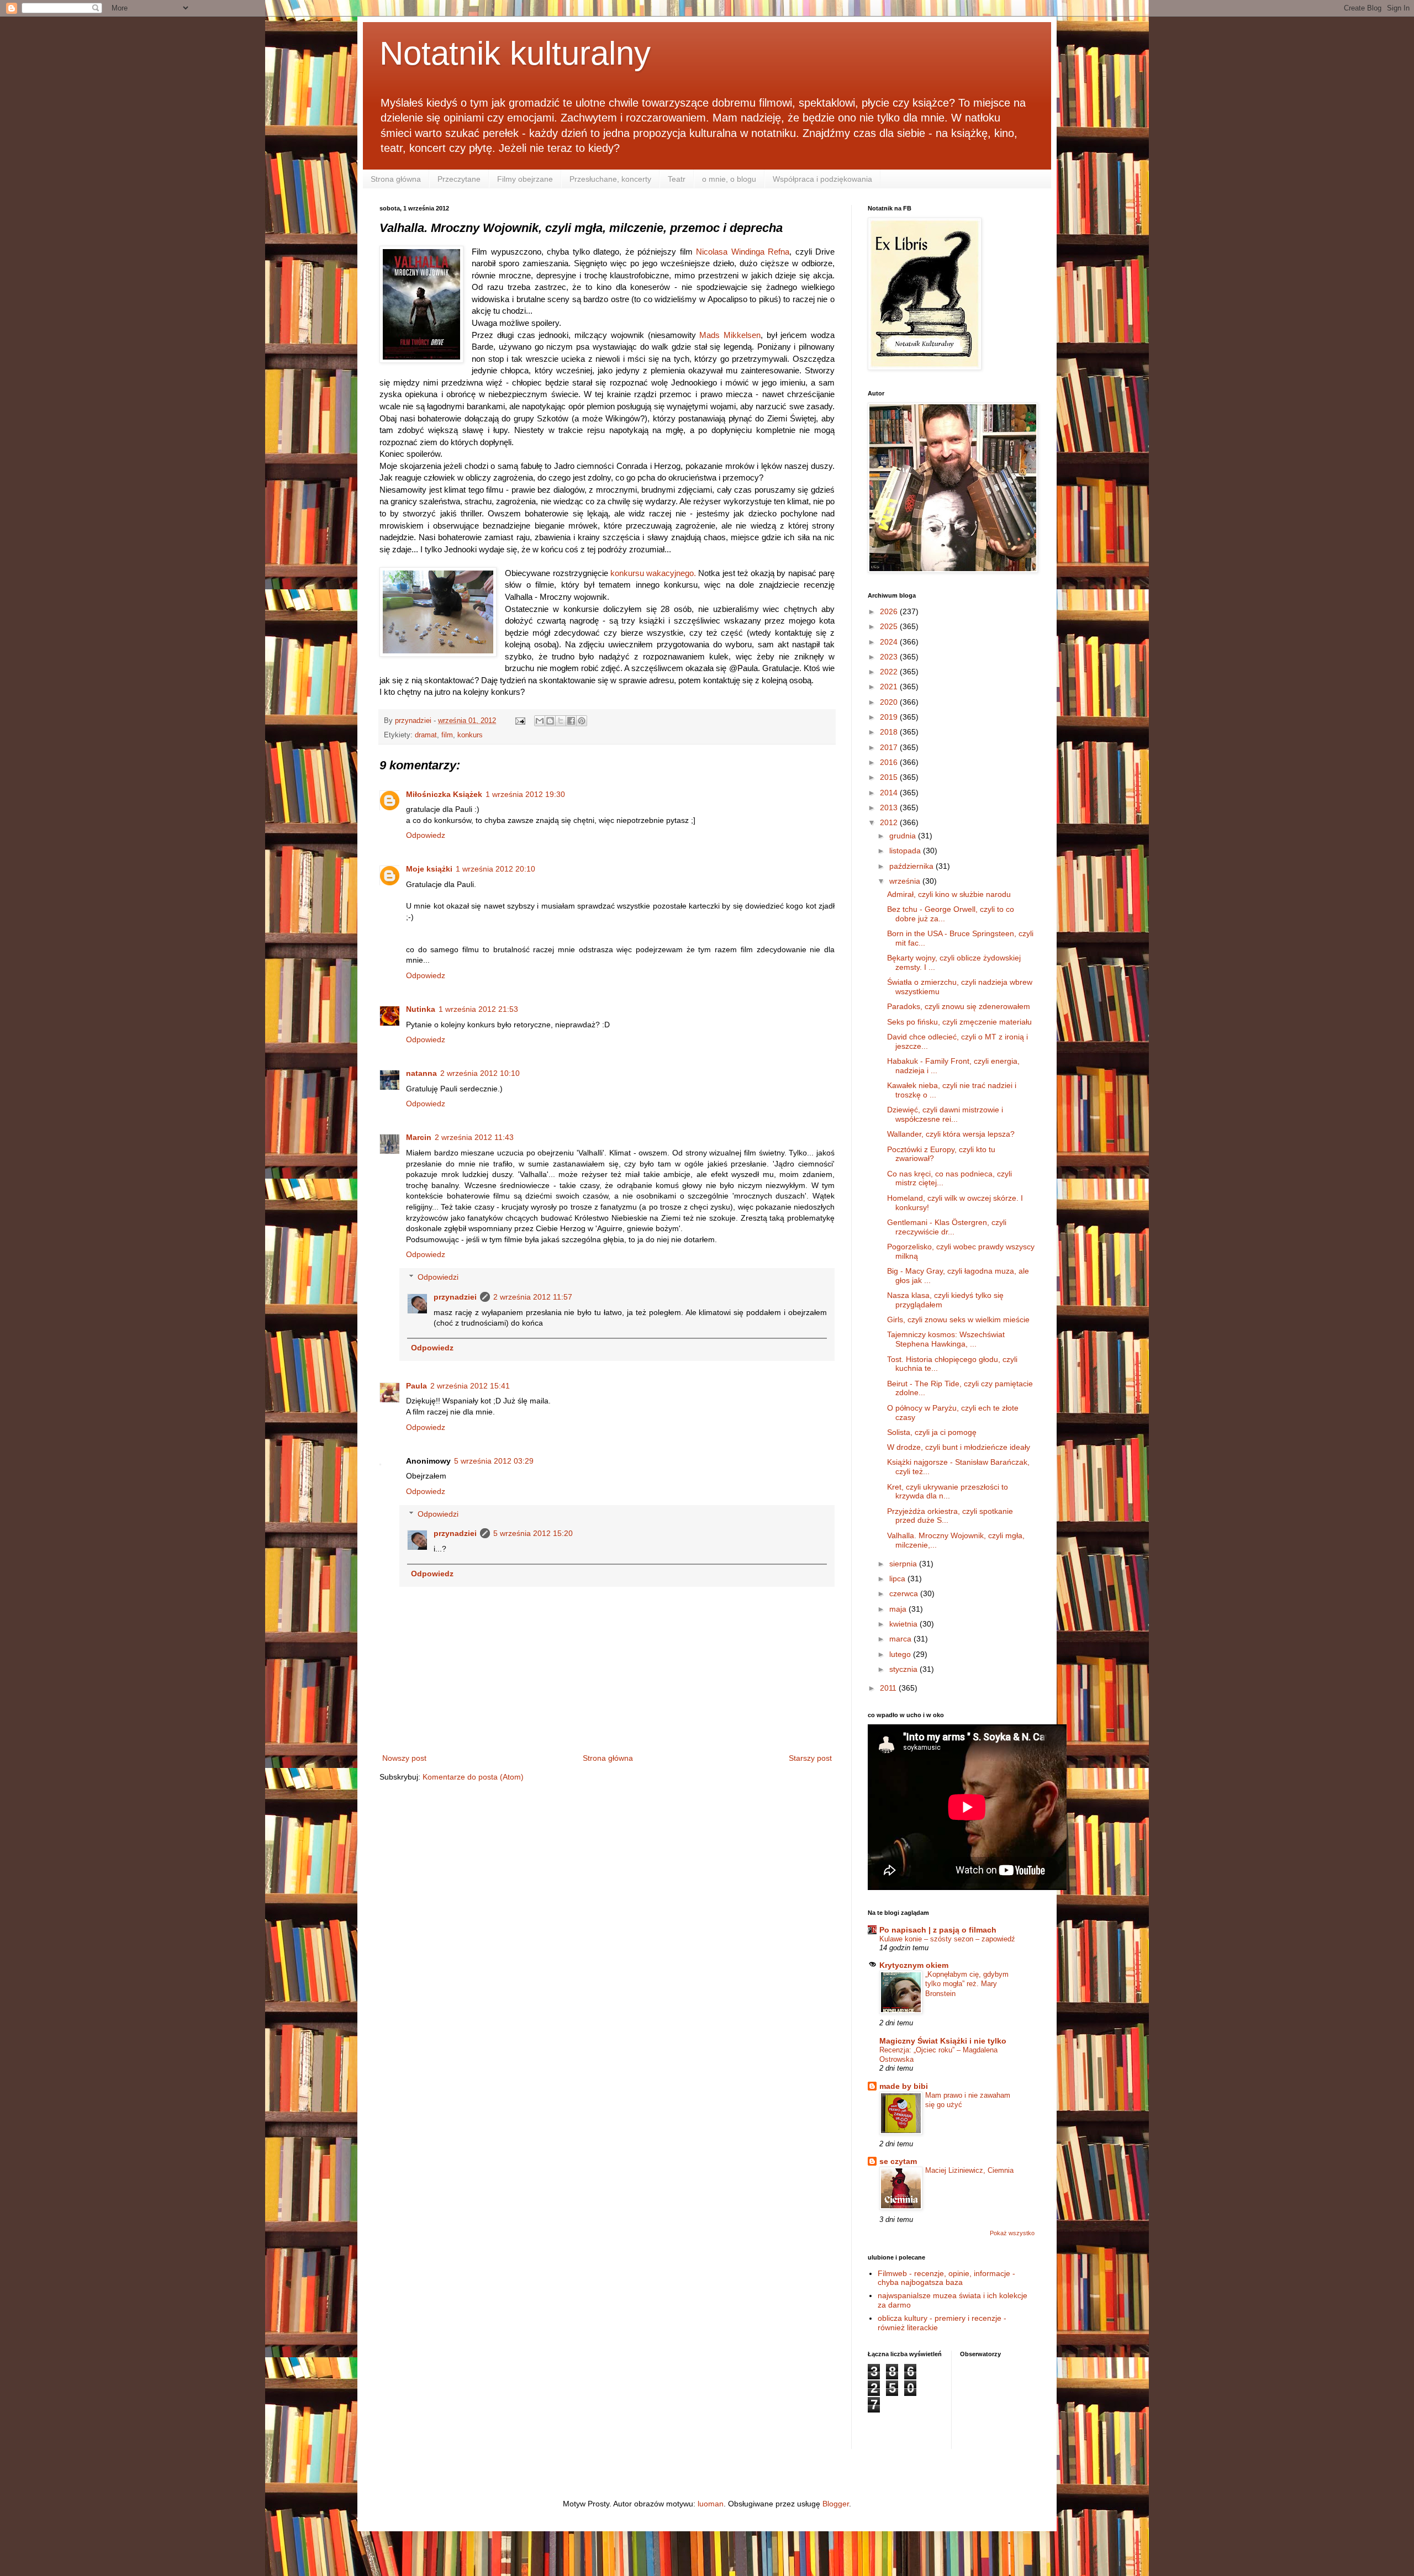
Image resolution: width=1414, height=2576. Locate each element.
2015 (890, 777)
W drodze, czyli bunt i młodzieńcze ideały (959, 1447)
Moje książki (429, 869)
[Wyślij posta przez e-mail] (520, 721)
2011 (889, 1688)
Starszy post (810, 1758)
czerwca (905, 1593)
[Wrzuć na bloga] (550, 721)
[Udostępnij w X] (561, 721)
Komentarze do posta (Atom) (473, 1777)
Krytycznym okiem (914, 1965)
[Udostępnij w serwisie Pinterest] (582, 721)
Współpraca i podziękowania (822, 179)
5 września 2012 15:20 (533, 1533)
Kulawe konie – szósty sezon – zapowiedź (947, 1939)
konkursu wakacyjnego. (653, 573)
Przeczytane (459, 179)
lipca (898, 1579)
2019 (890, 717)
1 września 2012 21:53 (478, 1009)
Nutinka (421, 1009)
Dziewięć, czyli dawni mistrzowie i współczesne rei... (945, 1114)
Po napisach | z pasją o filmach (938, 1930)
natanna (421, 1073)
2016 (890, 762)
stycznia (904, 1669)
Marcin (419, 1137)
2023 (890, 657)
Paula (416, 1386)
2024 (890, 642)
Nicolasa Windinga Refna (743, 252)
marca (901, 1639)
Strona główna (396, 179)
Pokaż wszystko (1012, 2233)
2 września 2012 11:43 (474, 1137)
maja (899, 1609)
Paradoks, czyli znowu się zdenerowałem (959, 1006)
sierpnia (904, 1564)
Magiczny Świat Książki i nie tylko (943, 2041)
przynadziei (455, 1297)
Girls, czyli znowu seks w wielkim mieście (958, 1319)
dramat (426, 735)
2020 (890, 702)
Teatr (677, 179)
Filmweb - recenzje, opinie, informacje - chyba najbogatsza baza (946, 2278)
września (906, 881)
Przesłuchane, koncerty (610, 179)
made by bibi (904, 2086)
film (447, 735)
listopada (906, 851)
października (912, 866)
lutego (901, 1654)
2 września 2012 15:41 (470, 1386)
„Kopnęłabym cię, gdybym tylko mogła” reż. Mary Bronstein (967, 1984)
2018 (890, 732)
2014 (890, 793)
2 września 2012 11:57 (533, 1297)
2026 (890, 611)
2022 (890, 672)
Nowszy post (404, 1758)
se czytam (898, 2161)
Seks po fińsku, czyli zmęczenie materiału (959, 1022)
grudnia (904, 836)
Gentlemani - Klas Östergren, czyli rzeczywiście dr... (947, 1227)
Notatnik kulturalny (515, 53)
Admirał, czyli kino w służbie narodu (949, 894)
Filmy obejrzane (525, 179)
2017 (890, 747)
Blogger (836, 2504)
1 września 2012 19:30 (525, 794)
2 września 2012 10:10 (480, 1073)
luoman (711, 2504)
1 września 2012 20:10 (495, 869)
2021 (890, 687)
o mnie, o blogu (729, 179)
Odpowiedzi (438, 1277)
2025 (890, 626)
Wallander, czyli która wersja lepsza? (951, 1134)
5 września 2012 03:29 (494, 1461)
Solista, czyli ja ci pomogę (932, 1432)
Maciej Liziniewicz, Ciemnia (969, 2170)
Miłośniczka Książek (444, 794)
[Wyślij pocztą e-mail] (540, 721)
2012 (890, 822)
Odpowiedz (426, 835)
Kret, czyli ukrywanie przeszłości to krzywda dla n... (948, 1492)
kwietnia (904, 1624)
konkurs (470, 735)
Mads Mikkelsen (730, 335)
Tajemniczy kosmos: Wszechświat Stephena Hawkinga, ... (946, 1339)
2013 (890, 807)
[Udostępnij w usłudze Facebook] (571, 721)
